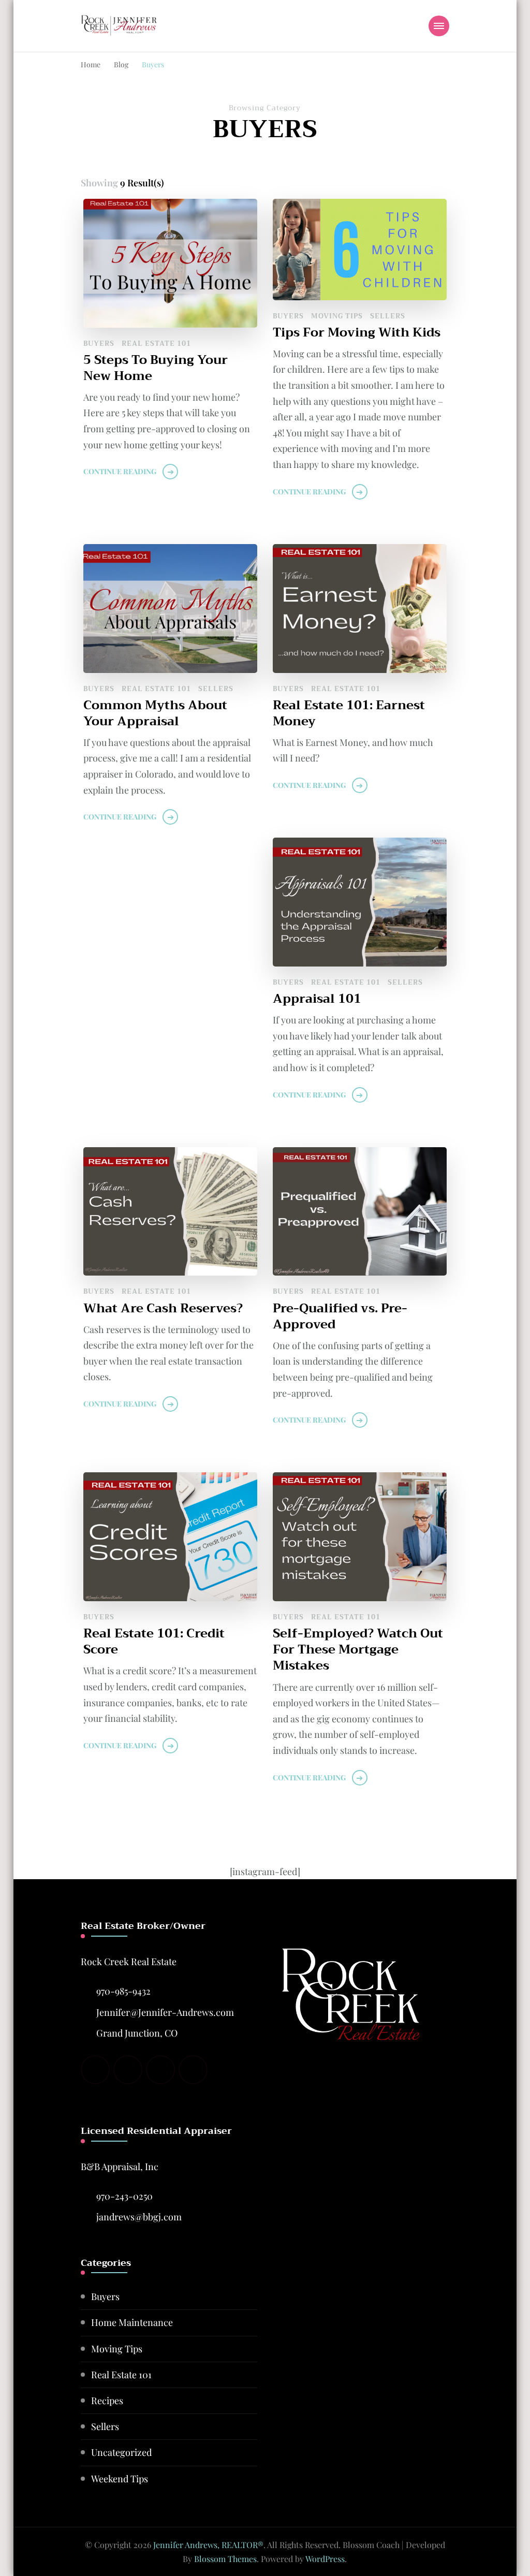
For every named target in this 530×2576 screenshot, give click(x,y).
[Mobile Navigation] (439, 26)
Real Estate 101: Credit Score (154, 1642)
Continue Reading (120, 471)
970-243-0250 (124, 2196)
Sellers (388, 316)
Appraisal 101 (317, 999)
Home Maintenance (132, 2322)
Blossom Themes (225, 2559)
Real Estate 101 (156, 343)
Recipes (107, 2401)
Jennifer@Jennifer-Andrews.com (165, 2012)
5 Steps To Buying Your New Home (156, 368)
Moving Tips (337, 316)
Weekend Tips (120, 2479)
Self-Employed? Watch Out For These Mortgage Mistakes (358, 1650)
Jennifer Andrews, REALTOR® (208, 2545)
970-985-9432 (123, 1991)
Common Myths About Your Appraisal (155, 713)
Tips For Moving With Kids (357, 333)
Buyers (99, 343)
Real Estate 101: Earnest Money (349, 713)
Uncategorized (121, 2452)
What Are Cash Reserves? (163, 1308)
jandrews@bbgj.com (139, 2217)
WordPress (325, 2559)
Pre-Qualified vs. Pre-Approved (340, 1316)
